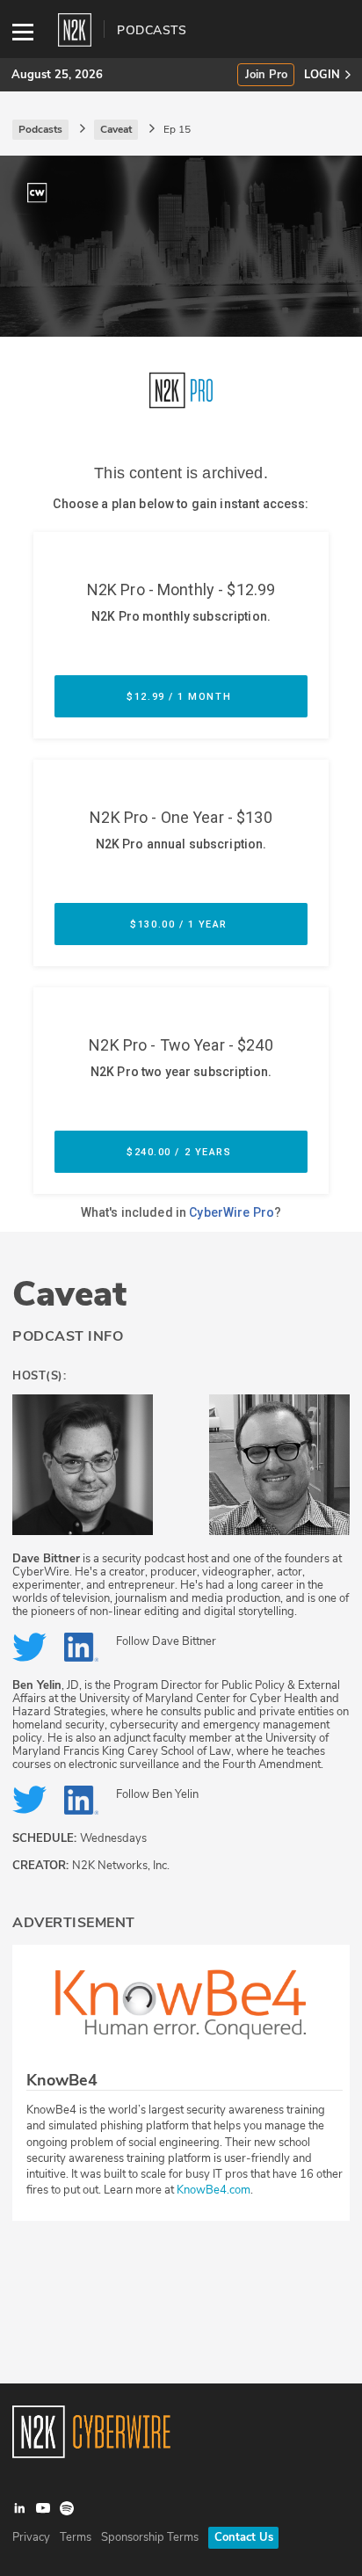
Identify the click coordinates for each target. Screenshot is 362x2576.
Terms (76, 2537)
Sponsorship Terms (150, 2537)
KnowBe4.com (214, 2190)
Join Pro (266, 75)
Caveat (69, 1294)
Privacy (31, 2537)
